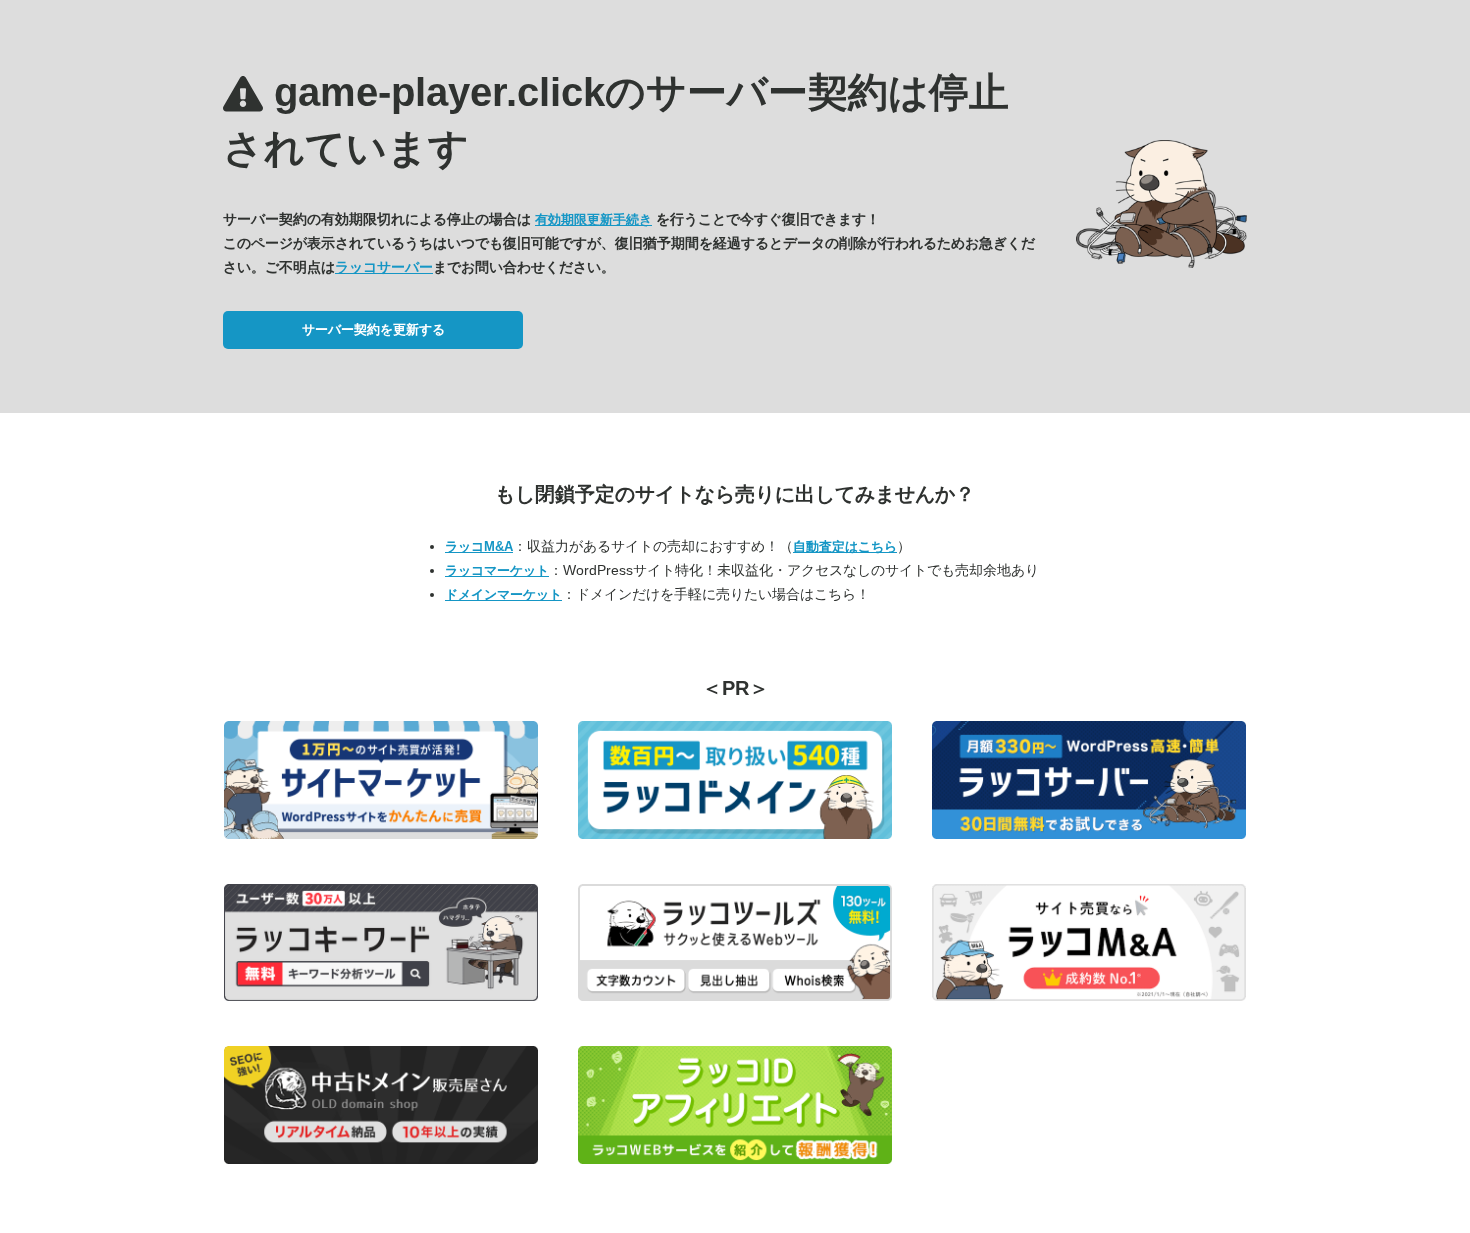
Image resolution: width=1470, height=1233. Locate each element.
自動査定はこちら (845, 546)
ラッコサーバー (384, 267)
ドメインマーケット (503, 594)
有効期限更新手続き (593, 219)
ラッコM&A (479, 546)
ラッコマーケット (497, 570)
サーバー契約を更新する (373, 329)
